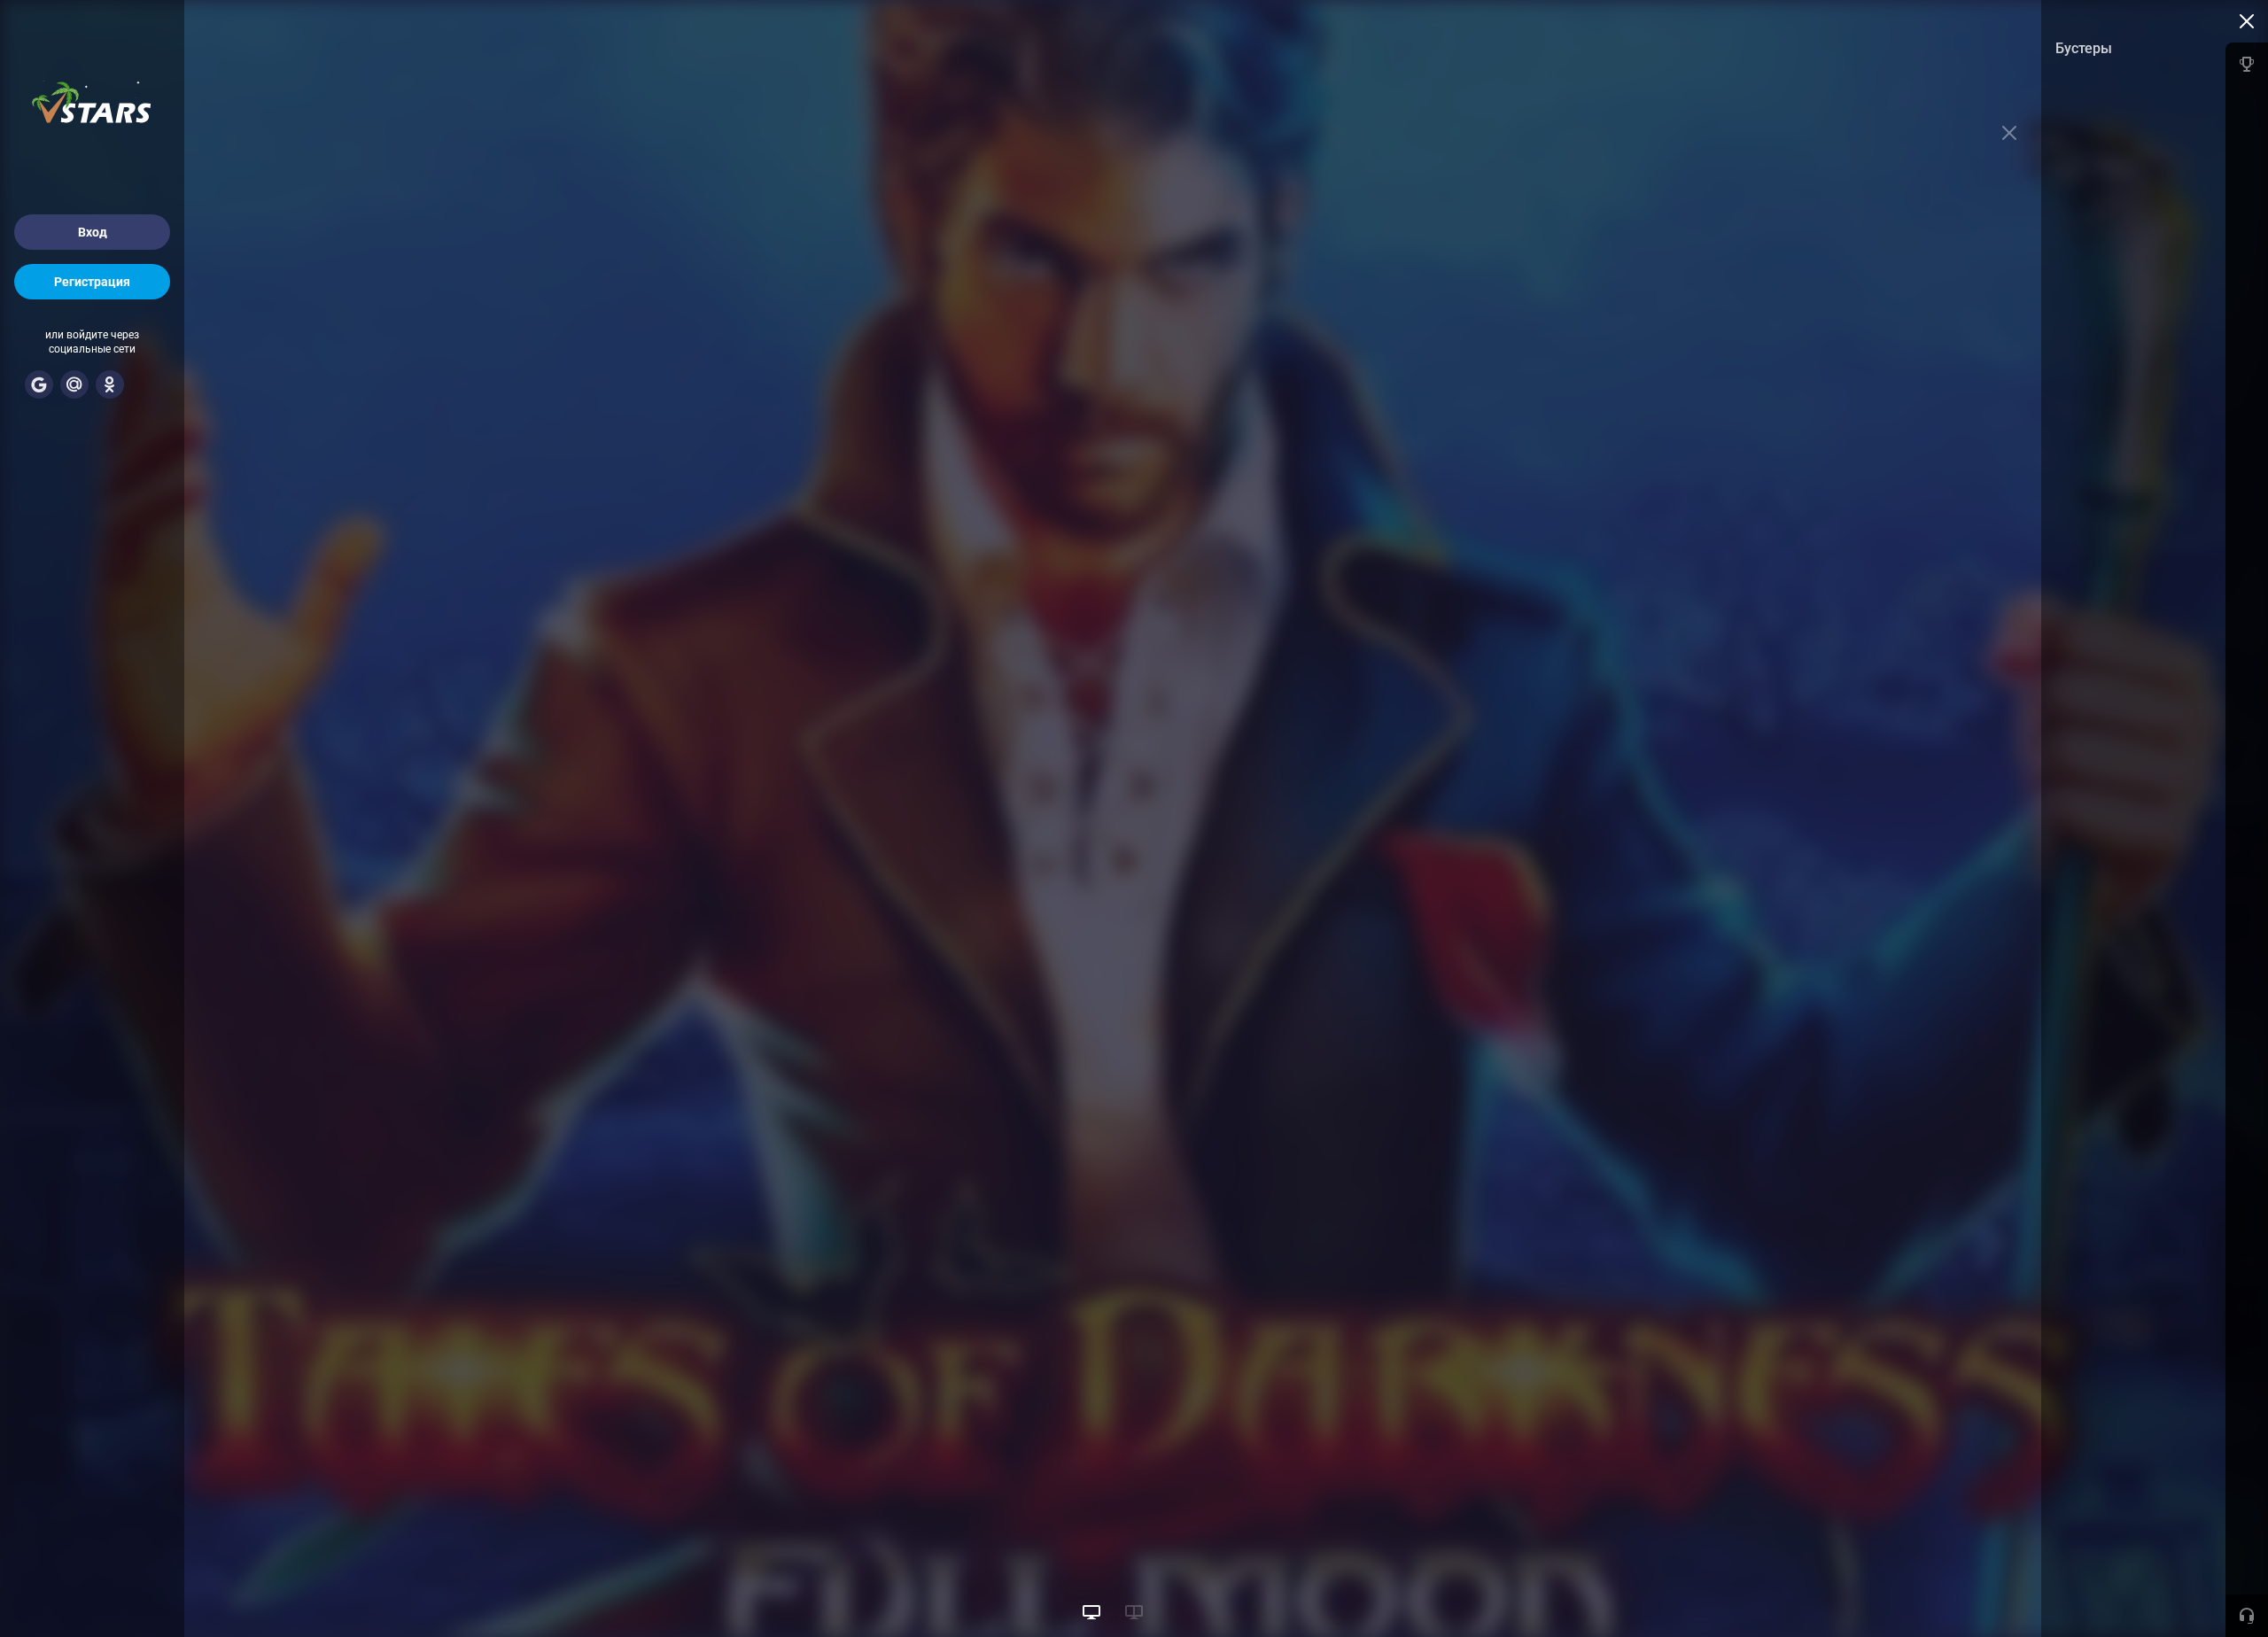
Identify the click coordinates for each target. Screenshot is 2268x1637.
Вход (93, 232)
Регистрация (92, 282)
